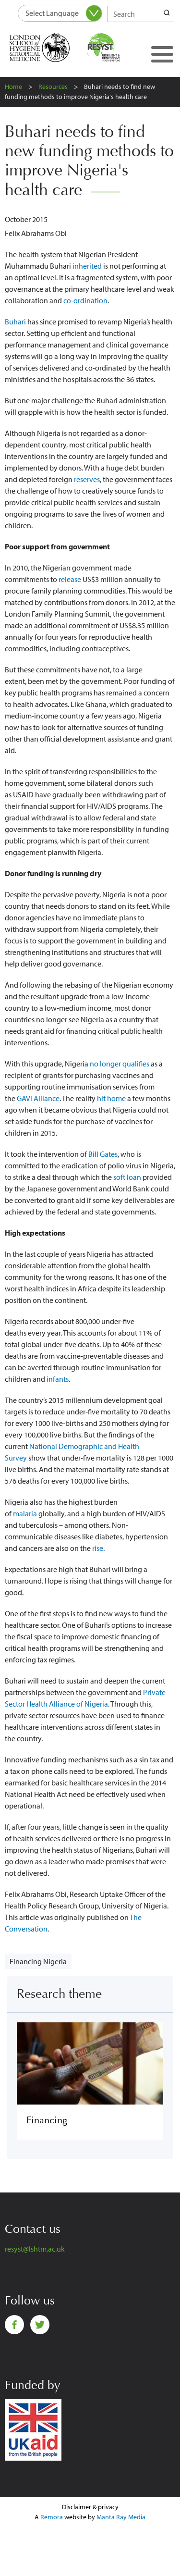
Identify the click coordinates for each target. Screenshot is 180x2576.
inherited (87, 266)
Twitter (40, 2325)
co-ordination (85, 300)
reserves (87, 479)
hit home (111, 1098)
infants (58, 1379)
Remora (52, 2517)
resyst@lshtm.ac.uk (35, 2249)
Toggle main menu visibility (162, 54)
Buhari (15, 322)
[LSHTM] (46, 48)
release (70, 579)
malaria (25, 1513)
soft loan (127, 1177)
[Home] (114, 48)
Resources (53, 87)
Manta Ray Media (121, 2517)
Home (13, 87)
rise (98, 1548)
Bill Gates (103, 1154)
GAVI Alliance (38, 1098)
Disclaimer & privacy (90, 2507)
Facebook (14, 2325)
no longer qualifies (120, 1064)
